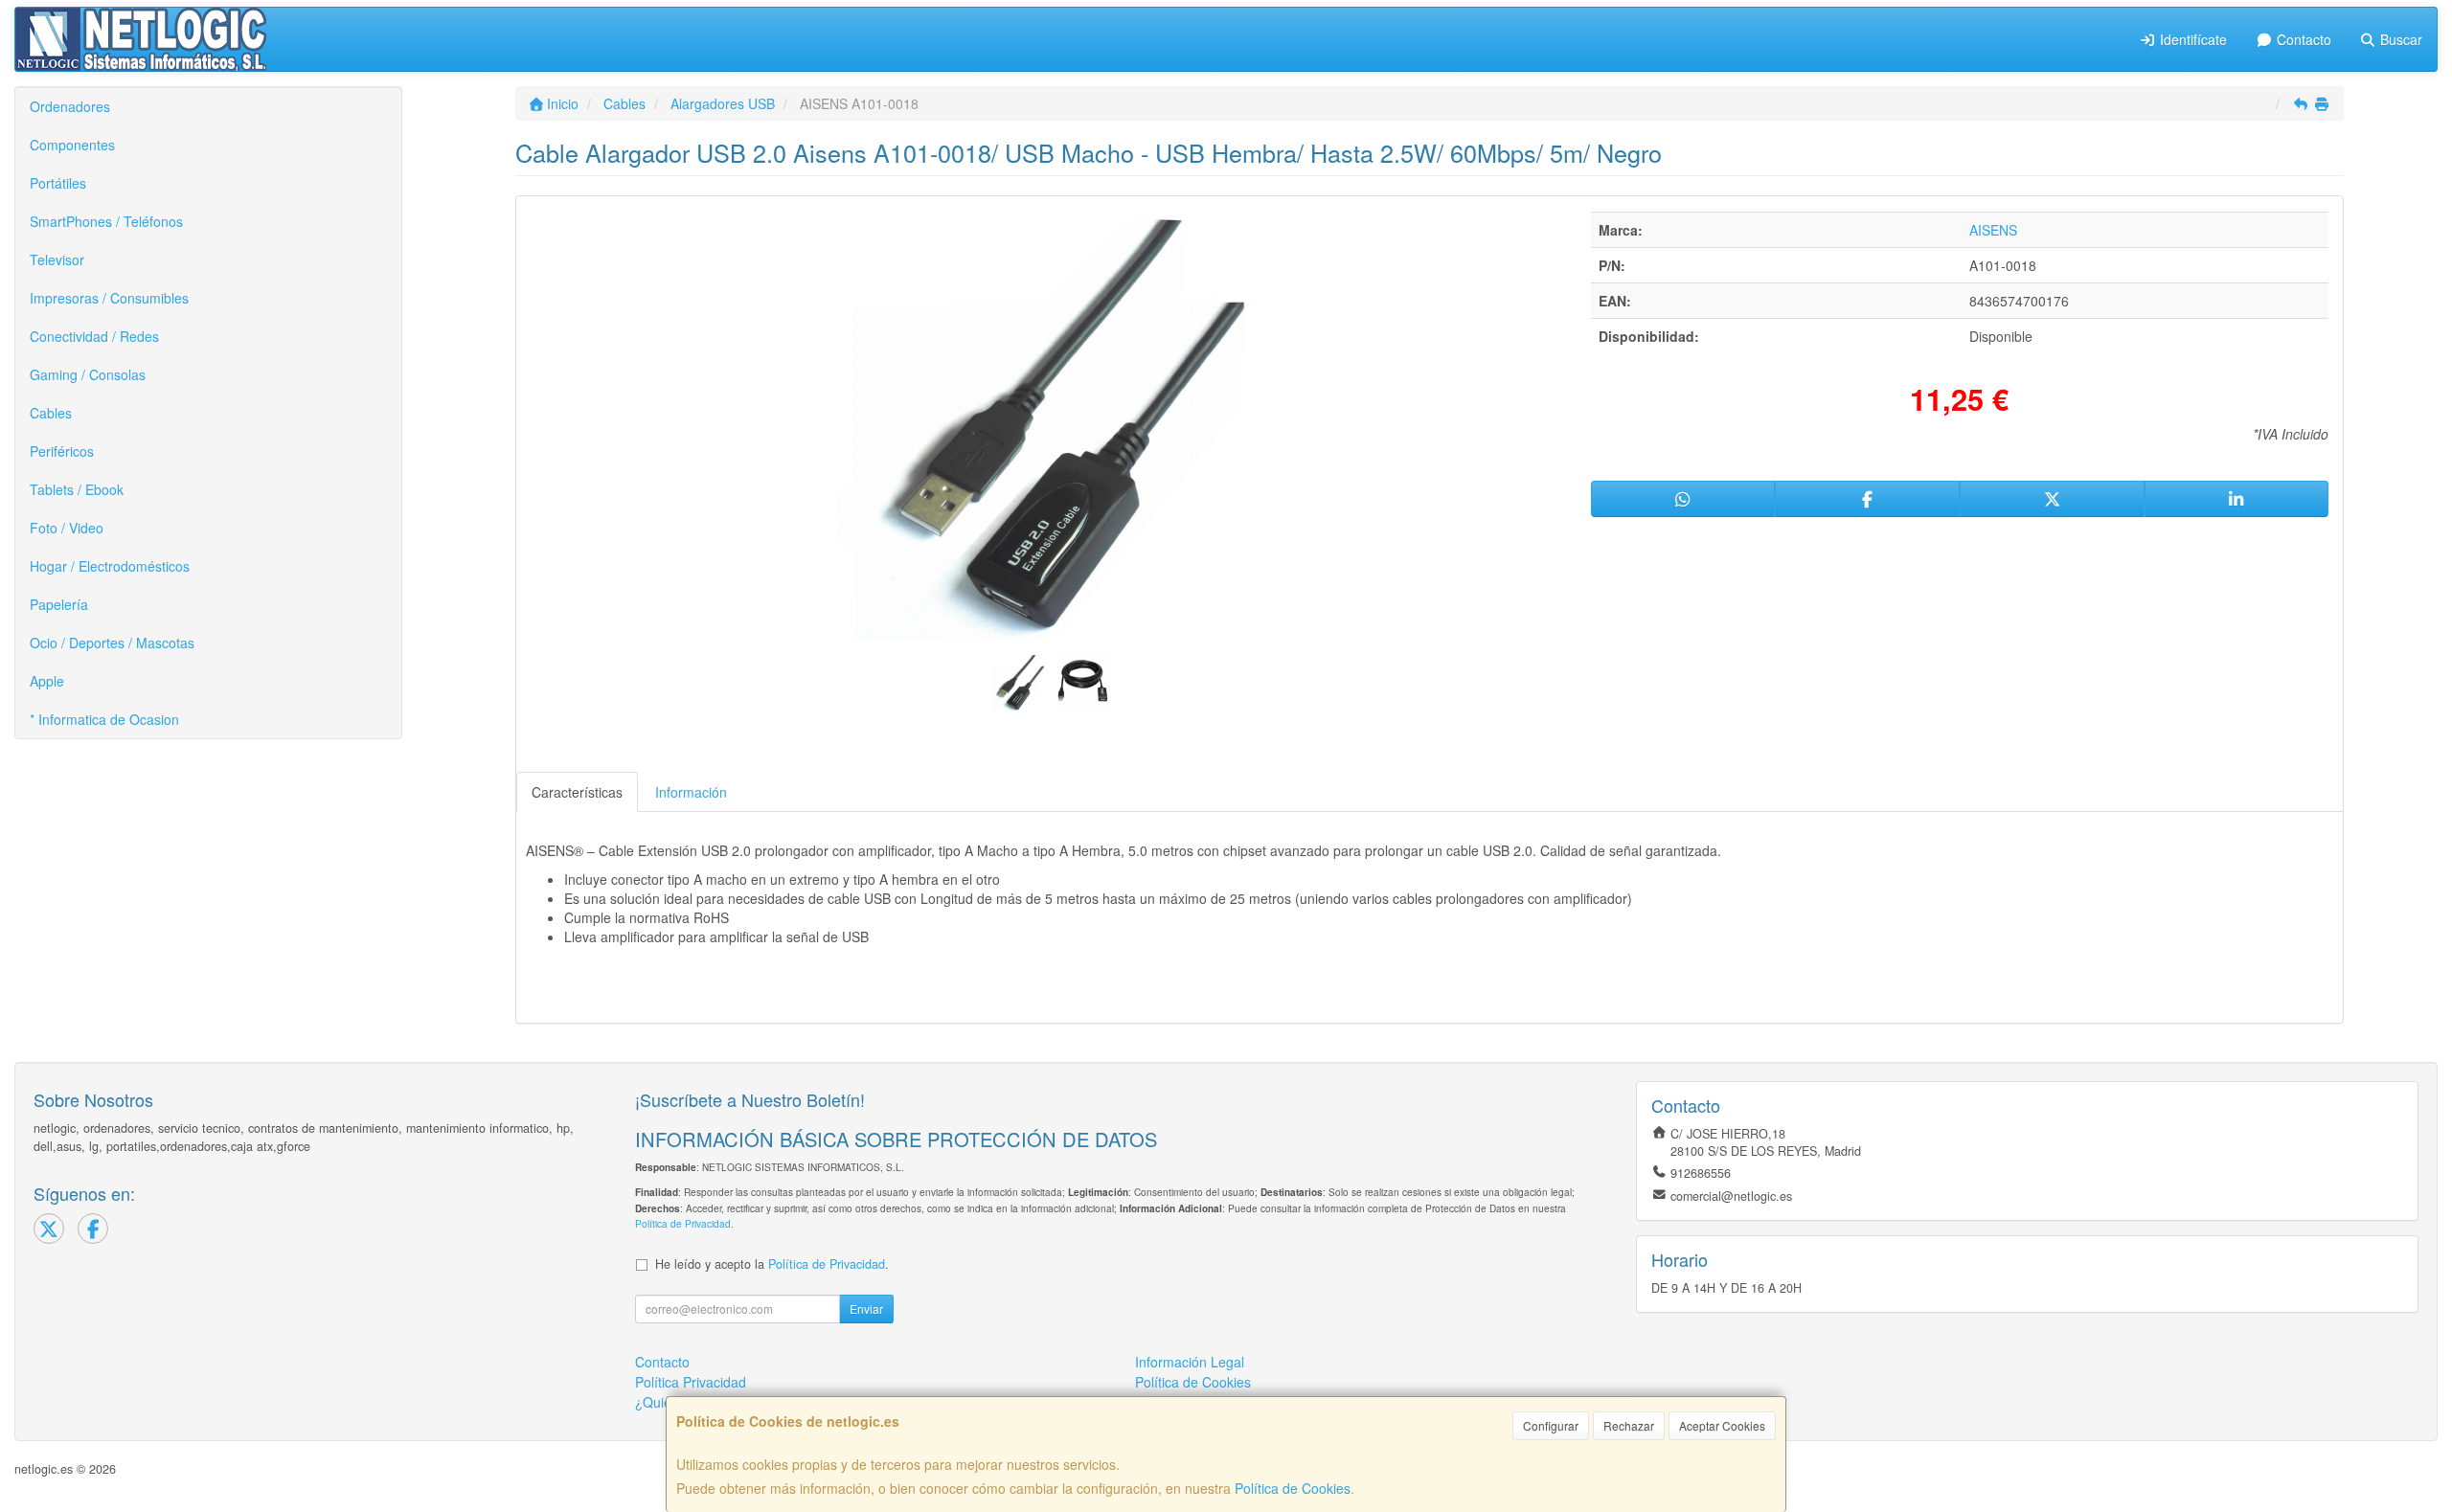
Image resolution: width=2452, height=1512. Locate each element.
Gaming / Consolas (88, 374)
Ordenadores (70, 106)
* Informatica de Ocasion (104, 719)
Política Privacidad (691, 1382)
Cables (51, 413)
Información (691, 792)
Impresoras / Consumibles (109, 298)
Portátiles (58, 183)
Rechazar (1629, 1425)
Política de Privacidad (683, 1223)
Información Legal (1190, 1362)
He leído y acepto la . (772, 1264)
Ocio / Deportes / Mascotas (112, 643)
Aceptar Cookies (1722, 1425)
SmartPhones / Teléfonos (106, 221)
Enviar (866, 1309)
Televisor (57, 260)
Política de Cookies (1293, 1488)
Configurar (1551, 1425)
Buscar (2399, 39)
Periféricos (62, 451)
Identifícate (2191, 39)
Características (577, 792)
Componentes (72, 145)
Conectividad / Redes (94, 336)
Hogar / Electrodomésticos (110, 566)
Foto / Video (67, 528)
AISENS (1993, 230)
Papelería (59, 604)
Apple (47, 681)
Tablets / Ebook (77, 489)
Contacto (2302, 39)
